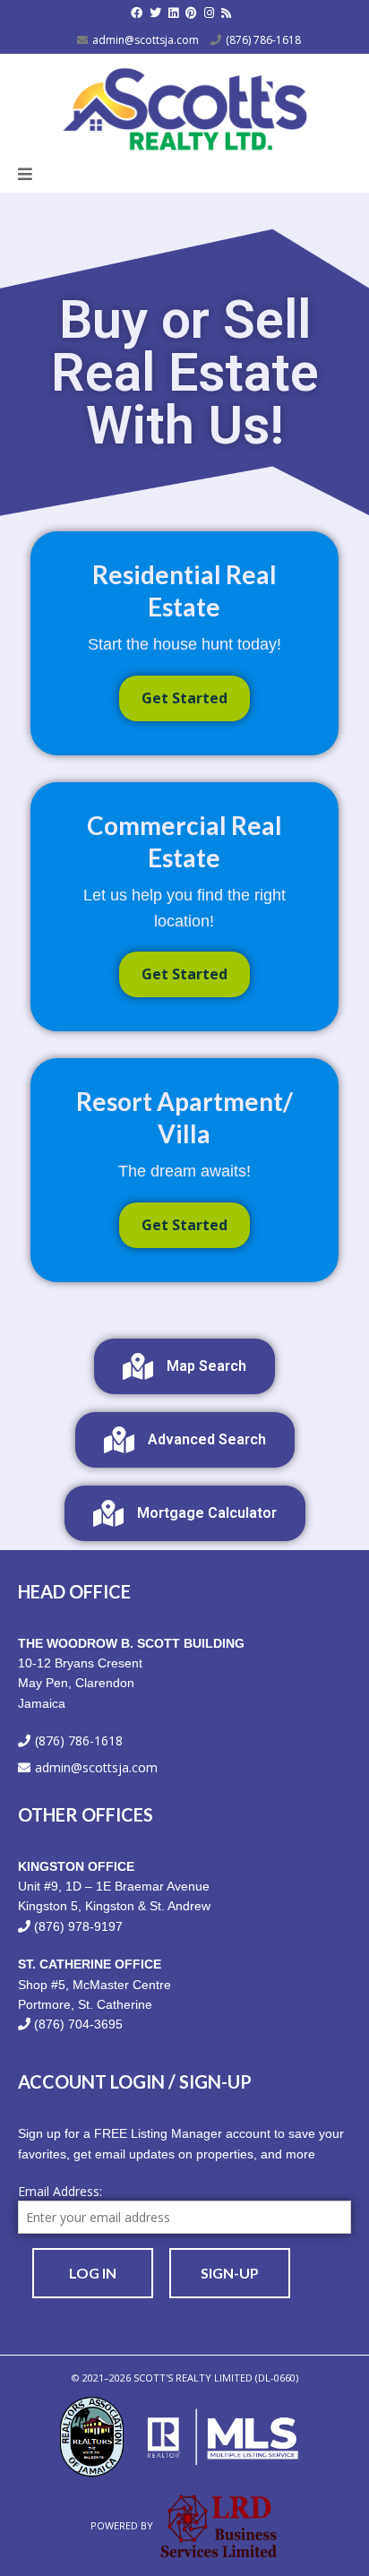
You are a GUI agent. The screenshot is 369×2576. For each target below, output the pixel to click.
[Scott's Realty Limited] (185, 106)
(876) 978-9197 (78, 1926)
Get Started (184, 698)
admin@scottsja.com (146, 40)
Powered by (123, 2525)
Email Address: (60, 2191)
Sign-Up (230, 2273)
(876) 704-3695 (78, 2024)
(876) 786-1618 (263, 40)
